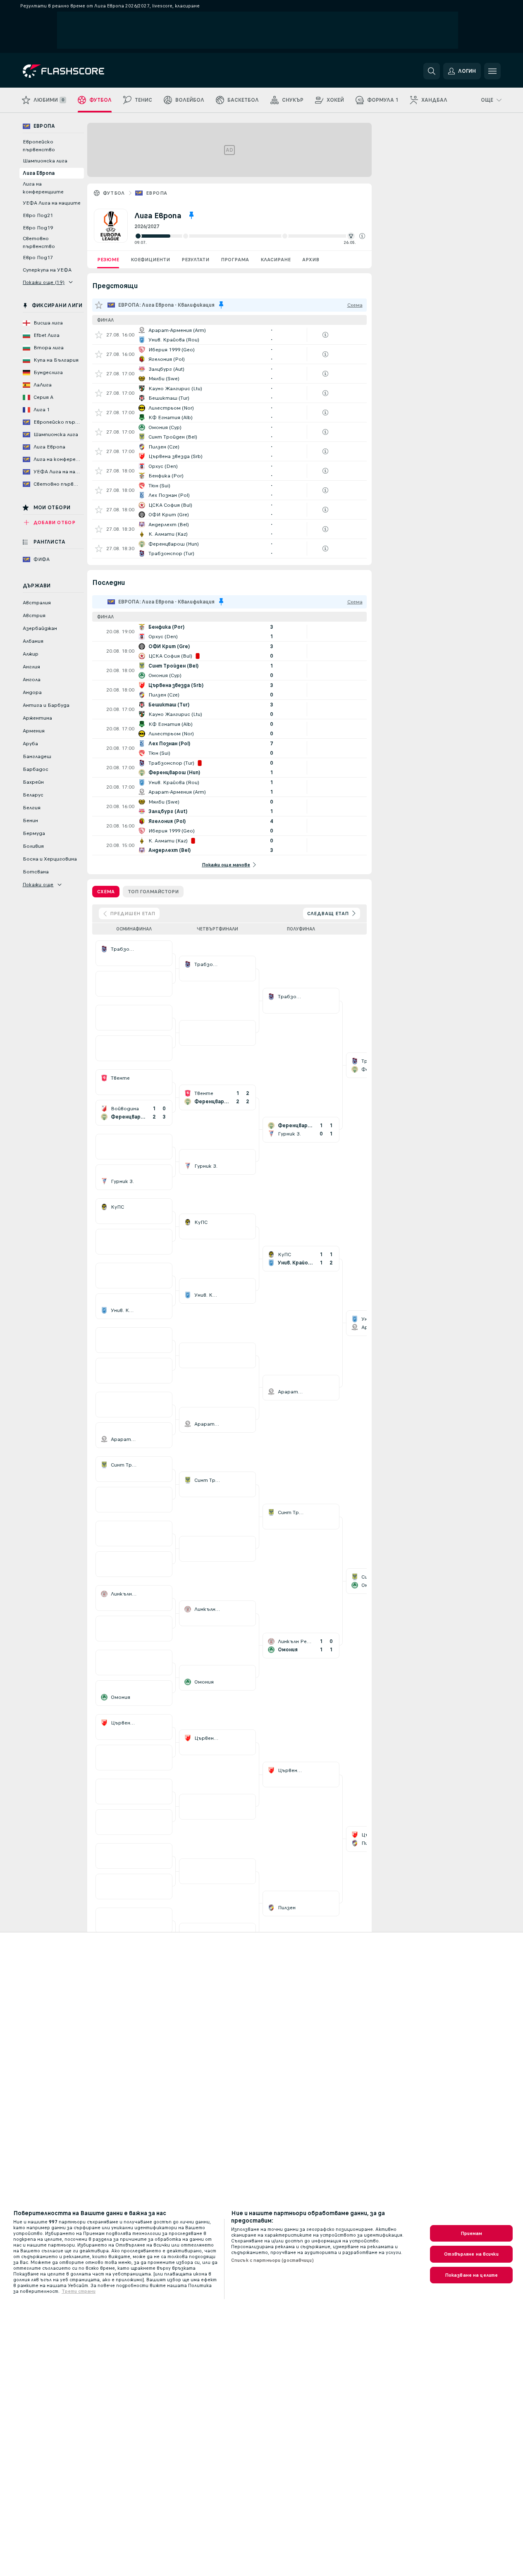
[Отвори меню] (492, 71)
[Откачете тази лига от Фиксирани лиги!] (191, 215)
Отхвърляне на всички (471, 2254)
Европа (156, 193)
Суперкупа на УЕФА (47, 270)
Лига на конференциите (43, 188)
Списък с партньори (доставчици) (272, 2260)
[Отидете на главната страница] (80, 71)
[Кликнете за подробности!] (229, 335)
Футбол (114, 193)
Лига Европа (39, 173)
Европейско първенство (39, 146)
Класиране (276, 260)
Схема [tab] (106, 892)
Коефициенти (150, 260)
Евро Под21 (38, 215)
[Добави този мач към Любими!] (99, 335)
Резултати (195, 260)
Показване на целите (471, 2275)
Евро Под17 (38, 258)
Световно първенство (39, 242)
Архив (311, 260)
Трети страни (79, 2291)
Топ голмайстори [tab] (153, 892)
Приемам (472, 2233)
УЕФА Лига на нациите (52, 203)
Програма (235, 260)
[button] (362, 236)
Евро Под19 (38, 228)
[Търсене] (432, 71)
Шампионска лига (45, 161)
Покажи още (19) (44, 282)
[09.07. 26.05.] (250, 236)
